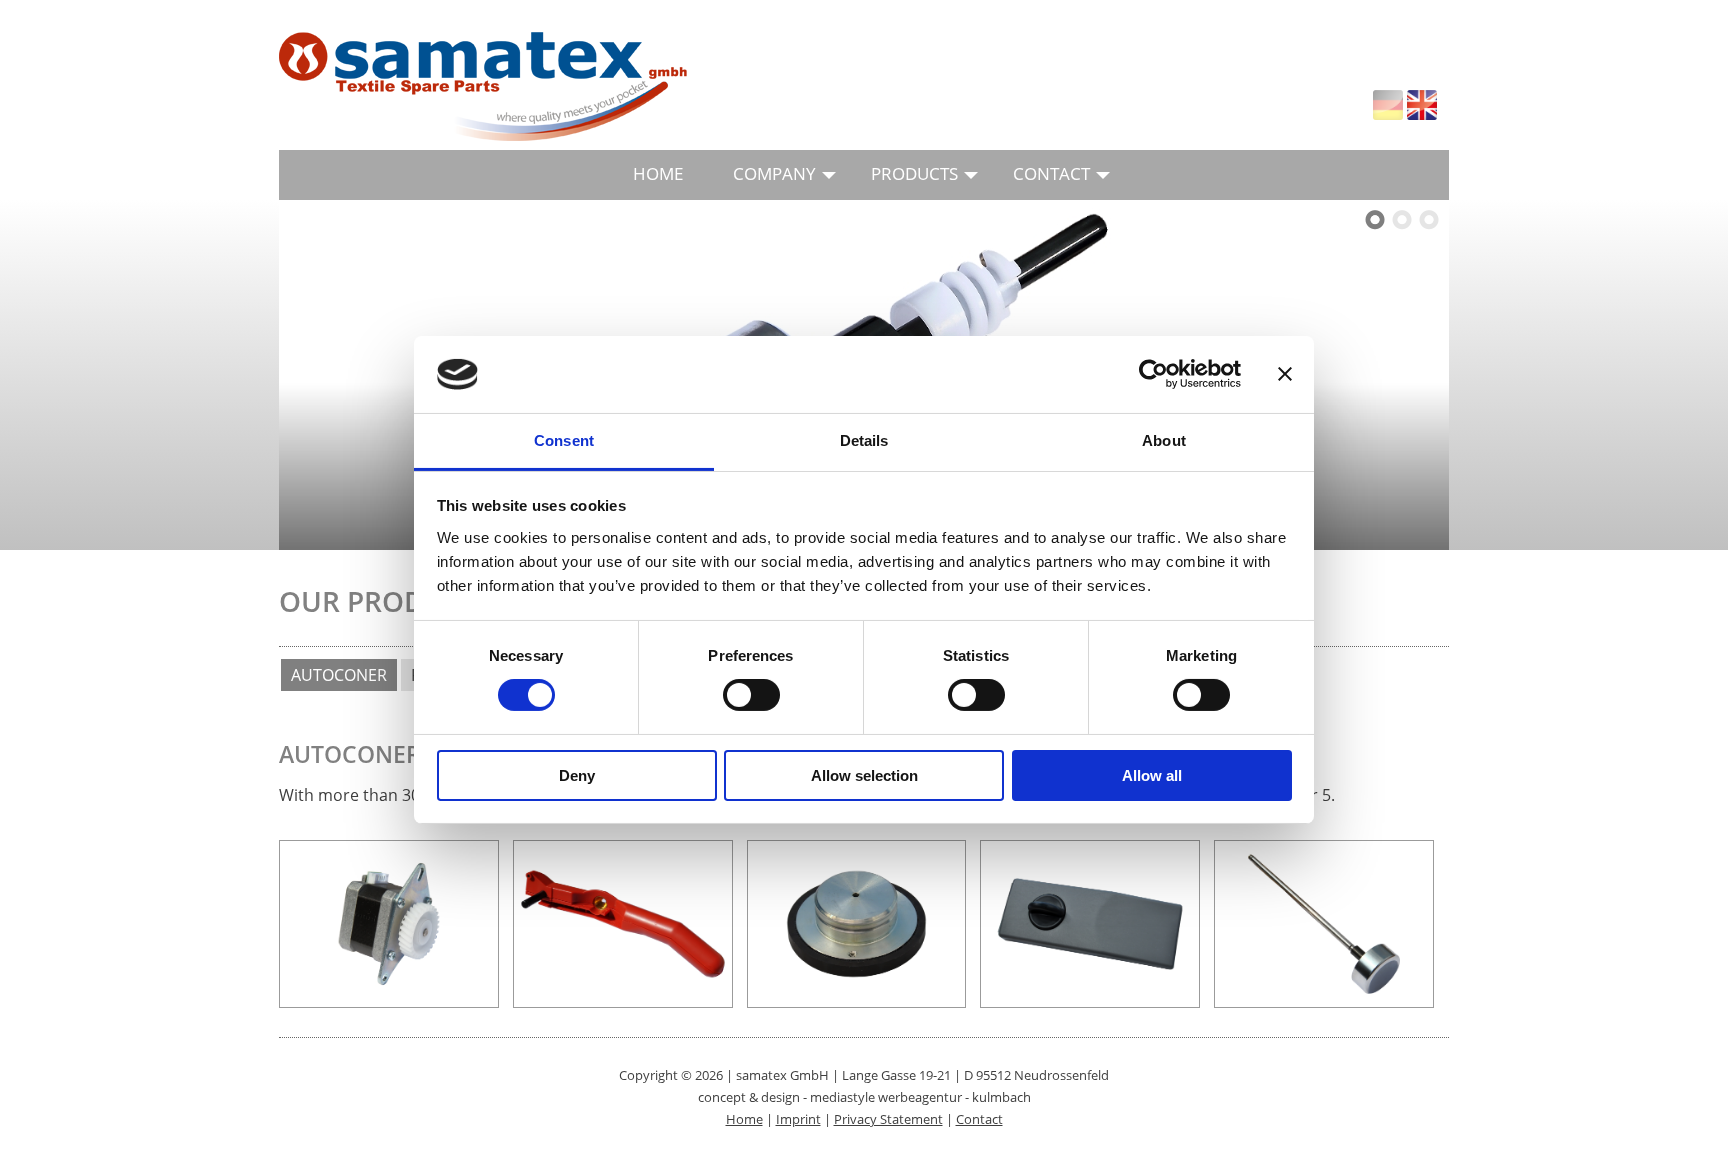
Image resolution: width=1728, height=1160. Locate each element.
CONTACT (1051, 173)
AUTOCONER (339, 675)
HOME (658, 173)
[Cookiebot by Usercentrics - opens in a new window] (1153, 374)
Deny (577, 775)
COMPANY (774, 173)
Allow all (1152, 775)
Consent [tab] (564, 440)
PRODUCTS (914, 173)
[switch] (751, 695)
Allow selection (864, 775)
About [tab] (1164, 440)
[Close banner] (1285, 374)
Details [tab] (864, 440)
